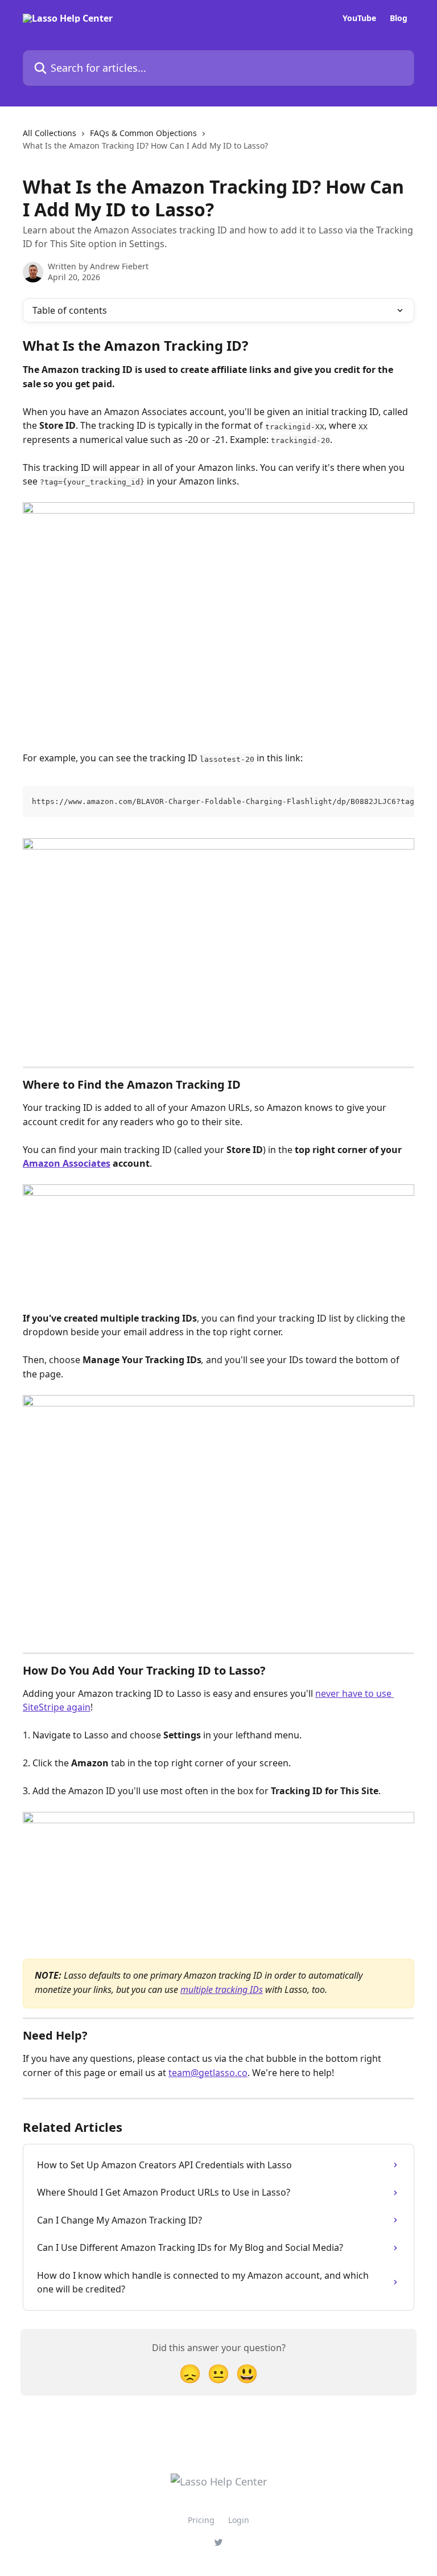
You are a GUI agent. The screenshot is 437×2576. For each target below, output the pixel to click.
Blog (399, 18)
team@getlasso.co (208, 2073)
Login (239, 2520)
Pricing (201, 2520)
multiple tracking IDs (222, 1990)
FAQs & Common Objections (143, 133)
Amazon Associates (67, 1163)
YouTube (359, 18)
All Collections (50, 133)
